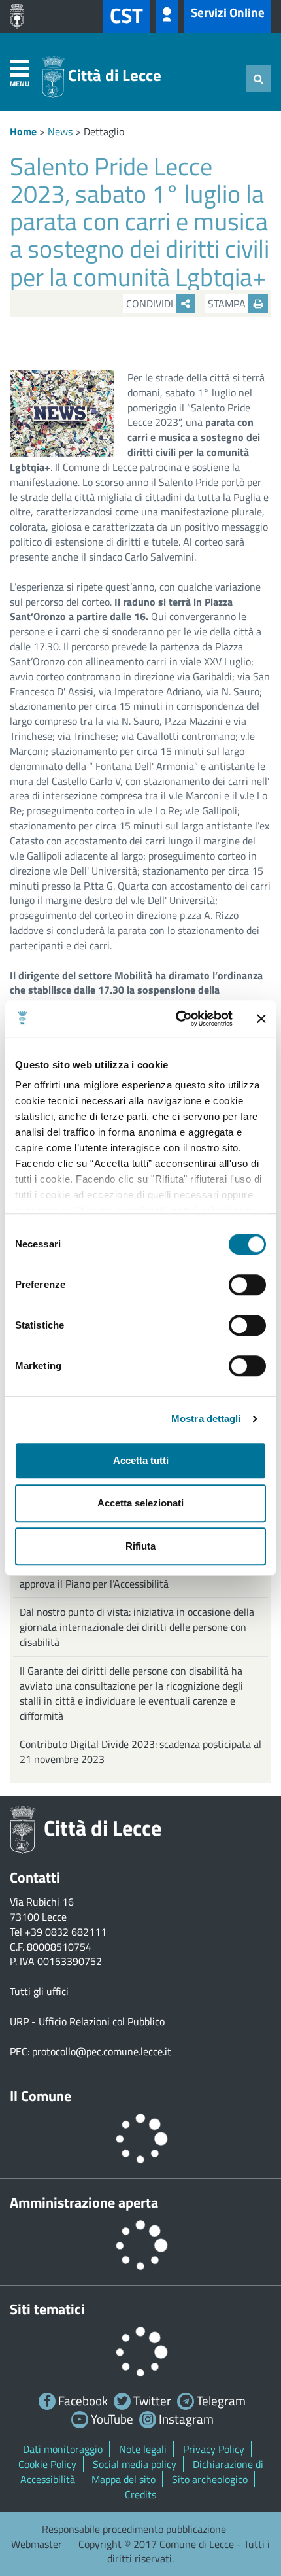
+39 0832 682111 (66, 1932)
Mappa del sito (124, 2479)
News (60, 131)
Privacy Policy (214, 2449)
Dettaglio (104, 131)
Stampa (228, 304)
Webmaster (37, 2544)
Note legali (143, 2449)
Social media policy (135, 2464)
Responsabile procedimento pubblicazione (134, 2529)
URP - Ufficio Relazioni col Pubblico (87, 2021)
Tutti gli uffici (39, 1991)
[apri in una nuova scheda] (20, 16)
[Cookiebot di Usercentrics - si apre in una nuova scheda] (177, 1018)
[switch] (247, 1285)
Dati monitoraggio (63, 2449)
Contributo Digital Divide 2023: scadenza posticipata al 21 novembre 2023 (140, 1751)
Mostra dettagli (206, 1419)
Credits (140, 2494)
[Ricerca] (258, 78)
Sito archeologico (210, 2479)
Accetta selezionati (140, 1503)
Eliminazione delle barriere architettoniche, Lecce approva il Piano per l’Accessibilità (129, 1576)
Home (23, 131)
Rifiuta (140, 1546)
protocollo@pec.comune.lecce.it (102, 2051)
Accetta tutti (141, 1460)
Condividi (151, 304)
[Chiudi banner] (261, 1018)
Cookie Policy (47, 2464)
